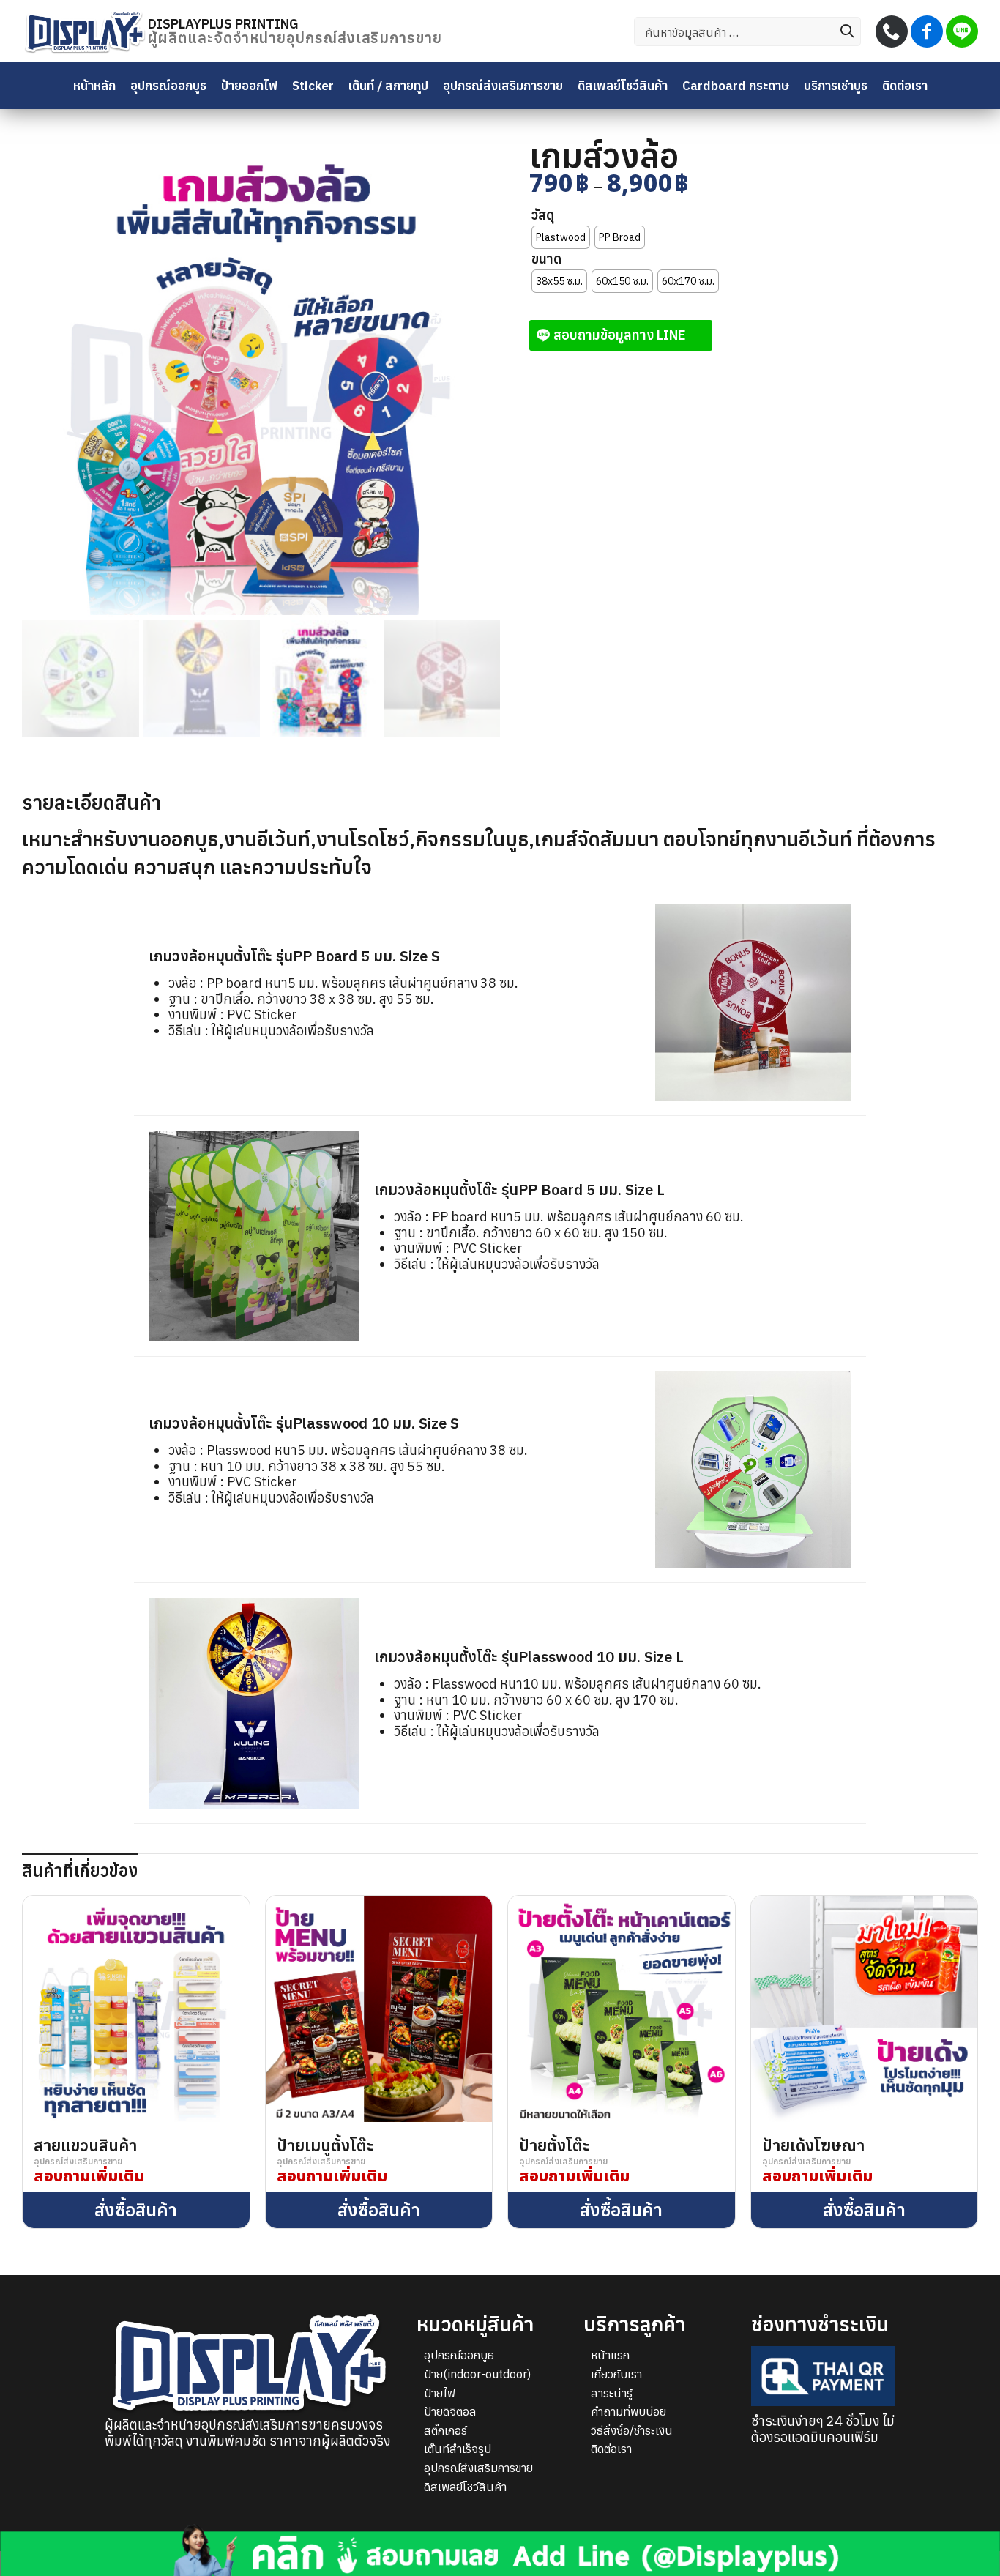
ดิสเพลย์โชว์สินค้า (623, 85)
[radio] (561, 237)
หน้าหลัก (94, 85)
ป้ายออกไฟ (249, 85)
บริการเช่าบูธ (836, 85)
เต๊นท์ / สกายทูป (388, 85)
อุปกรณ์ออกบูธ (168, 85)
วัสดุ (543, 215)
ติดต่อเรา (905, 85)
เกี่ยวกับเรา (616, 2374)
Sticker (313, 85)
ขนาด (546, 259)
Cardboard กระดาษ (736, 85)
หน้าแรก (610, 2355)
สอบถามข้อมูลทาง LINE (620, 335)
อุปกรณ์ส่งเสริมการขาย (503, 85)
